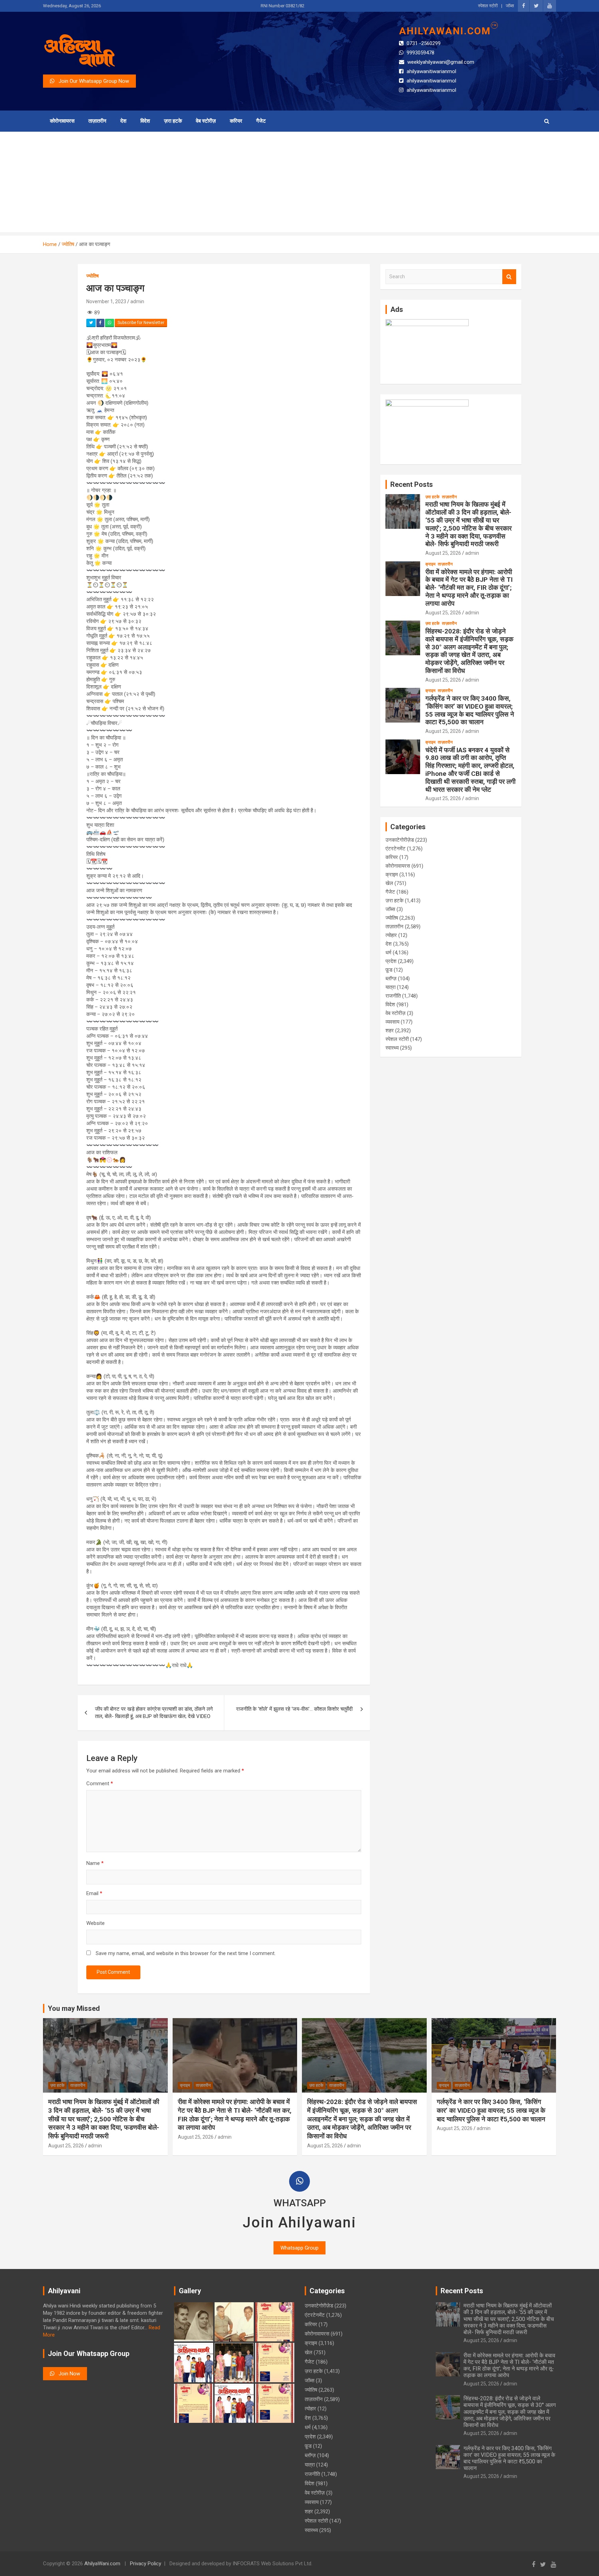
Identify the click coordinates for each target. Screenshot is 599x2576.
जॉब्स (510, 6)
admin (137, 301)
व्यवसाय (392, 1022)
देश (123, 121)
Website (96, 1923)
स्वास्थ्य (392, 1048)
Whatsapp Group (299, 2248)
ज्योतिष (93, 276)
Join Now (67, 2374)
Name (95, 1863)
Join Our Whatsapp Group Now (92, 81)
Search (509, 277)
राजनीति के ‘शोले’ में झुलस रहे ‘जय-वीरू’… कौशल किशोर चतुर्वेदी (294, 1709)
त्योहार (391, 935)
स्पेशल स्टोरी (488, 6)
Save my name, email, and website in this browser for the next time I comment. (186, 1953)
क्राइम (430, 564)
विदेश (145, 121)
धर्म (388, 953)
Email (94, 1893)
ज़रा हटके (173, 121)
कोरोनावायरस (62, 121)
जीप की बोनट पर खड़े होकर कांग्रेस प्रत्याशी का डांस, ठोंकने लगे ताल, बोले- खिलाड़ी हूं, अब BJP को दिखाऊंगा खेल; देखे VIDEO (154, 1713)
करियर (236, 121)
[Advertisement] (299, 184)
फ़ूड (389, 970)
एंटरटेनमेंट (396, 849)
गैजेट (261, 121)
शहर (390, 1031)
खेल (389, 883)
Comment (100, 1784)
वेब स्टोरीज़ (206, 121)
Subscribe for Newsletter (141, 323)
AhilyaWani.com (102, 2564)
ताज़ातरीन (97, 121)
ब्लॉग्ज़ (391, 979)
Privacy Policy (146, 2564)
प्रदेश (391, 961)
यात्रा (390, 987)
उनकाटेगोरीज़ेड (400, 840)
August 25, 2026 (443, 553)
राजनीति (393, 996)
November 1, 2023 (106, 301)
